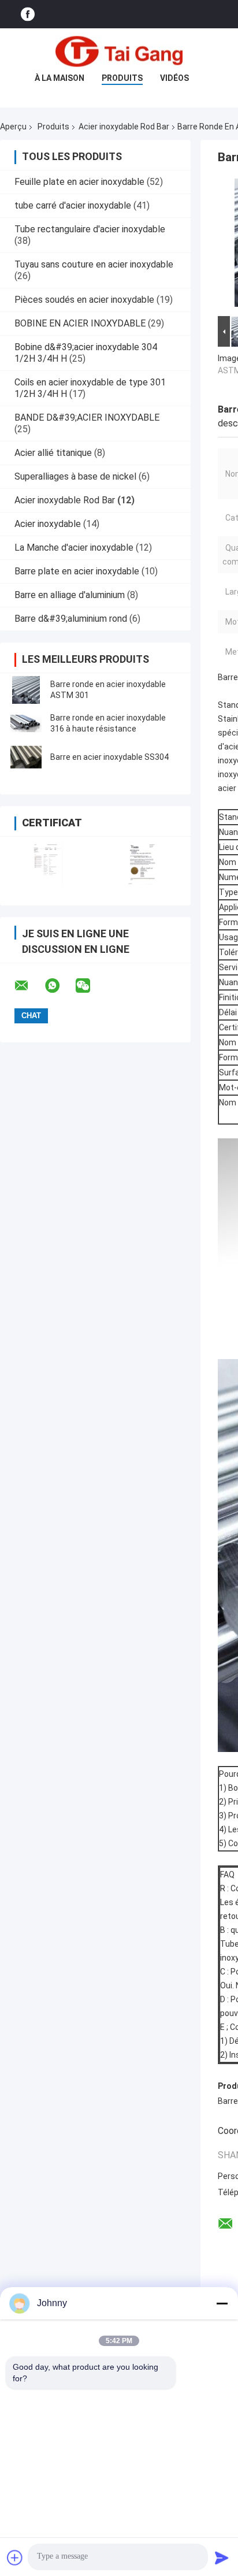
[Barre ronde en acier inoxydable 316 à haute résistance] (26, 723)
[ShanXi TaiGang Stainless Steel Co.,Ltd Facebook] (28, 14)
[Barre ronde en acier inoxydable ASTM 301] (26, 690)
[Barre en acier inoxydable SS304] (26, 757)
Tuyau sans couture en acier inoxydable (94, 264)
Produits (122, 78)
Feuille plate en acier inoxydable (79, 182)
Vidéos (174, 78)
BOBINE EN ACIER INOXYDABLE (80, 323)
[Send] (222, 2558)
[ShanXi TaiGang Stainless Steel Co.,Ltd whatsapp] (59, 986)
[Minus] (222, 2303)
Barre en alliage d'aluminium (70, 595)
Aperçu (13, 127)
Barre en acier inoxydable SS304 (109, 757)
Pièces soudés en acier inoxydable (84, 300)
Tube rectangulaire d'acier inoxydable (90, 229)
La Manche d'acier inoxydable (74, 548)
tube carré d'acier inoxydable (73, 205)
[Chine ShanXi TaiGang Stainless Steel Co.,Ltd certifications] (48, 864)
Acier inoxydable (48, 524)
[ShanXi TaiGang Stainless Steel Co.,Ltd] (119, 51)
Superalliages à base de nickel (75, 476)
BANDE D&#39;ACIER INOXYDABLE (87, 417)
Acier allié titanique (53, 453)
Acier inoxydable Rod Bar (124, 127)
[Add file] (15, 2558)
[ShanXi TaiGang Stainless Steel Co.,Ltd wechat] (90, 986)
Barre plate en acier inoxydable (77, 571)
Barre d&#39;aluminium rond (71, 619)
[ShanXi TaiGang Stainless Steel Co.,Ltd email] (29, 986)
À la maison (59, 78)
